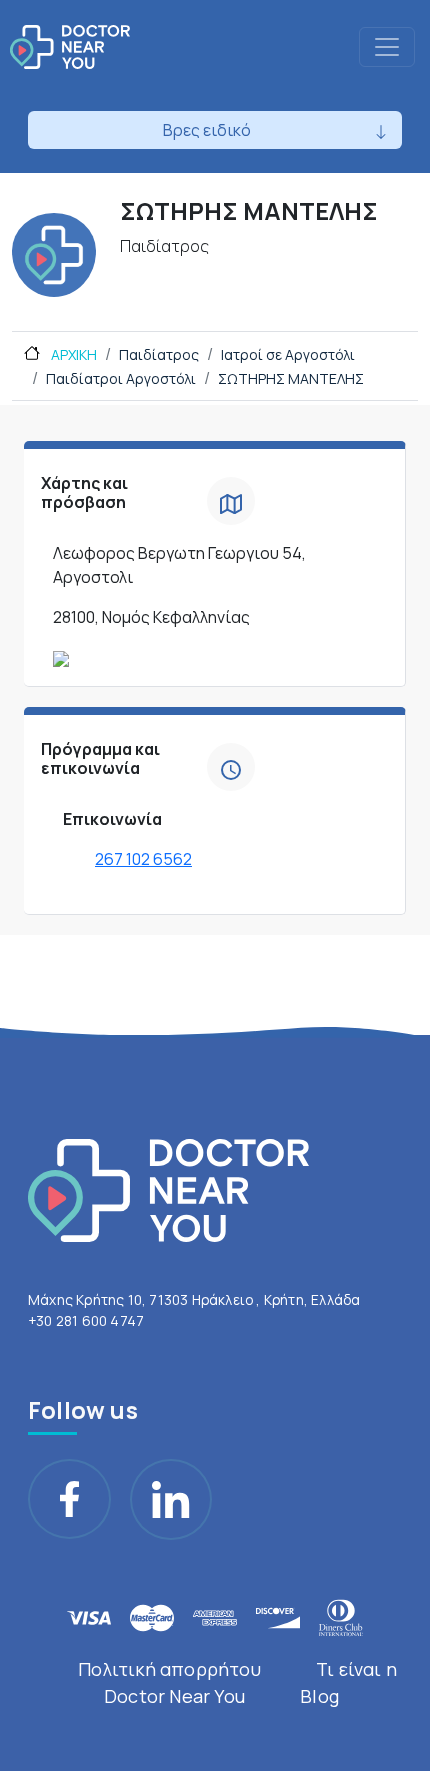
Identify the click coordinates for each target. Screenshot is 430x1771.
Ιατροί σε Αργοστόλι (288, 354)
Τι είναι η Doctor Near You (250, 1682)
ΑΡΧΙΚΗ (72, 354)
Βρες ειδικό (207, 130)
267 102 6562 (143, 859)
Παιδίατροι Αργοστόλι (121, 378)
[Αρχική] (70, 47)
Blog (319, 1696)
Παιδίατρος (159, 354)
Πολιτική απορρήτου (169, 1669)
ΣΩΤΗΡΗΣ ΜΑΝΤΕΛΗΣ (291, 378)
